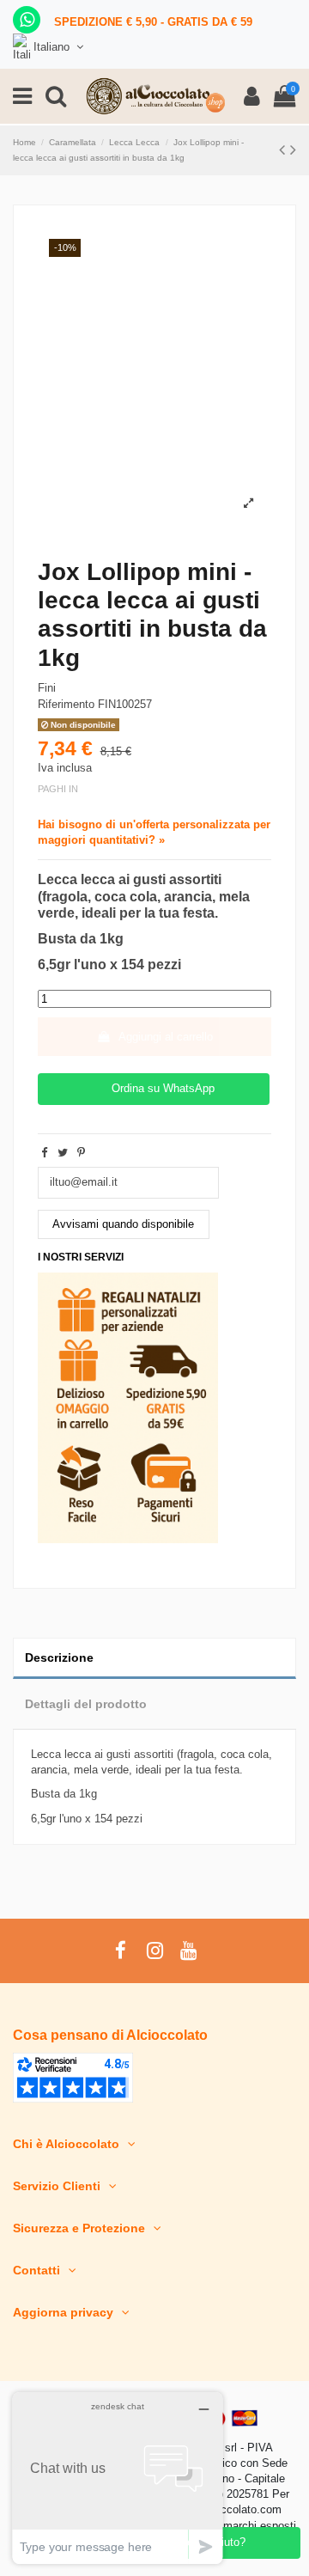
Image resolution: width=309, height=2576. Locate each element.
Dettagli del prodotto (86, 1704)
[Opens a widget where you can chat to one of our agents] (118, 2478)
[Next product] (293, 150)
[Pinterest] (81, 1153)
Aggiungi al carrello (166, 1037)
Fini (47, 688)
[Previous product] (285, 150)
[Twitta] (63, 1153)
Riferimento (66, 704)
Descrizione (59, 1657)
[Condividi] (44, 1153)
